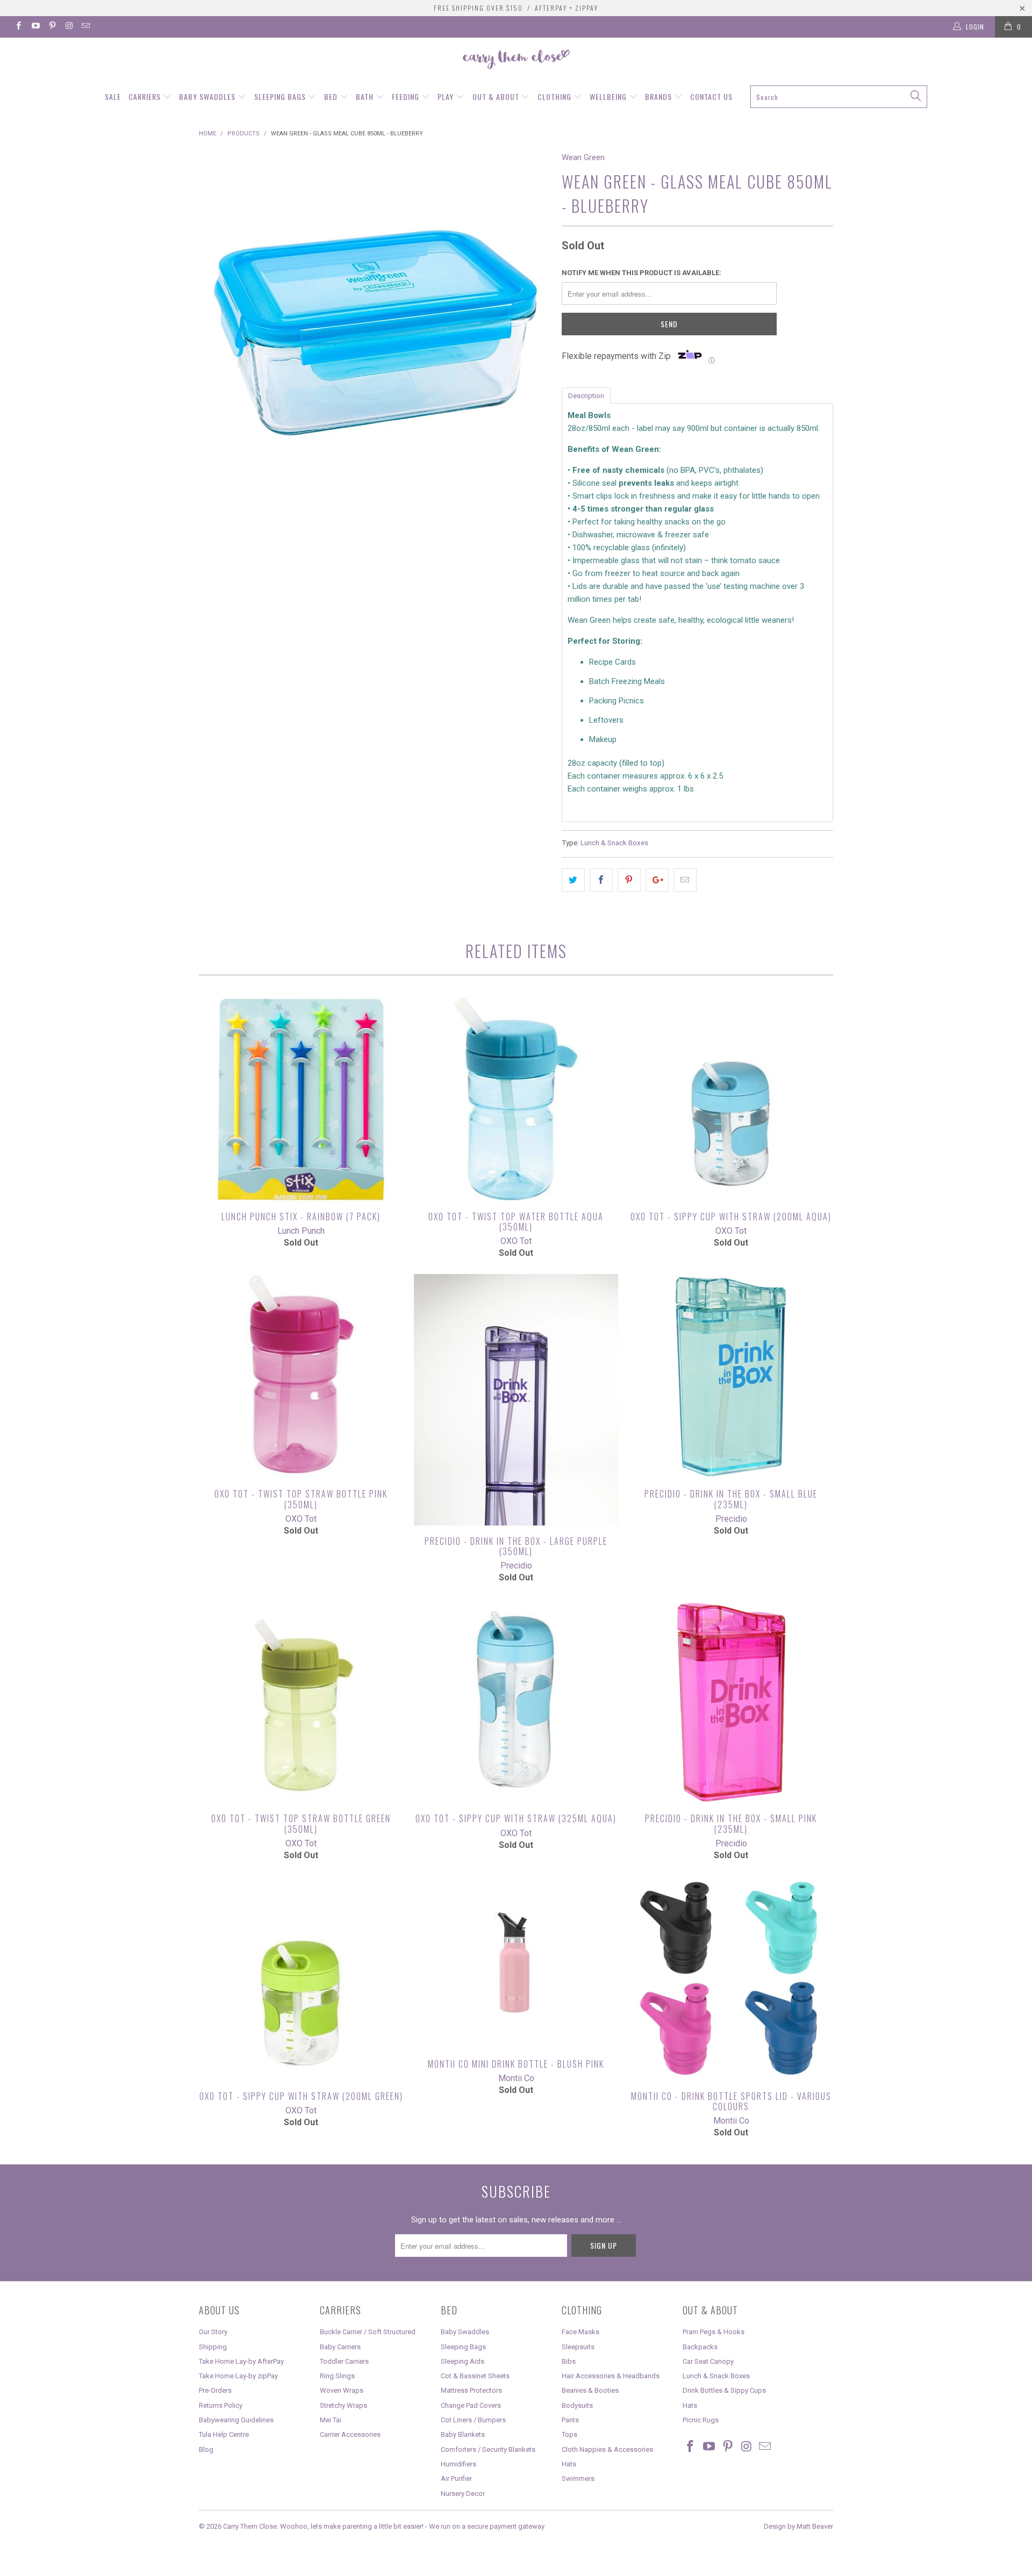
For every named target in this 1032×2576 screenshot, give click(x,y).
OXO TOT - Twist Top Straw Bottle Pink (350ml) (301, 1376)
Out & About (497, 96)
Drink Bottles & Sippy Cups (724, 2390)
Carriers (146, 96)
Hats (569, 2464)
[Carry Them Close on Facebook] (18, 27)
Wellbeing (609, 96)
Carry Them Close (250, 2526)
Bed (332, 96)
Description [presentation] (586, 396)
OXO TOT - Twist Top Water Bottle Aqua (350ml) (516, 1099)
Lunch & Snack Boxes (614, 843)
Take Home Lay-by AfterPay (241, 2361)
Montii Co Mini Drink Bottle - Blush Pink (516, 1962)
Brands (660, 96)
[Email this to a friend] (685, 880)
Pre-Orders (215, 2390)
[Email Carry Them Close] (85, 27)
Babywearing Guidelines (236, 2420)
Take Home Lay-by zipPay (238, 2376)
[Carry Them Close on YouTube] (35, 27)
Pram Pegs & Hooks (714, 2332)
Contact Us (711, 96)
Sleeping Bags (281, 96)
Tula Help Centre (224, 2434)
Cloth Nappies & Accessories (607, 2449)
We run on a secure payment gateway (487, 2526)
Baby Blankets (463, 2434)
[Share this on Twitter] (573, 880)
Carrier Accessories (350, 2434)
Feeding (407, 96)
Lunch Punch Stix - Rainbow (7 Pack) (301, 1099)
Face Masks (580, 2332)
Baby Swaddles (208, 96)
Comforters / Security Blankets (488, 2449)
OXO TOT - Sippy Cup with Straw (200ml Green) (301, 1978)
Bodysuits (577, 2405)
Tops (569, 2434)
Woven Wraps (342, 2390)
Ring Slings (337, 2376)
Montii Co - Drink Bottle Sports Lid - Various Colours (731, 1978)
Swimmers (578, 2478)
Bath (366, 96)
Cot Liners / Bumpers (473, 2420)
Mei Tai (331, 2420)
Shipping (213, 2347)
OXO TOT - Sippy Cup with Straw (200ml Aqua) (731, 1099)
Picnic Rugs (701, 2420)
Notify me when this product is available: (642, 273)
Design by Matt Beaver (798, 2526)
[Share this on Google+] (657, 880)
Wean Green (583, 157)
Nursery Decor (463, 2494)
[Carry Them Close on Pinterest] (52, 27)
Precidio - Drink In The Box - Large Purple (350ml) (516, 1399)
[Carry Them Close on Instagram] (69, 27)
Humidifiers (458, 2464)
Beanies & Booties (590, 2390)
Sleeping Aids (463, 2361)
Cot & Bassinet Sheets (475, 2376)
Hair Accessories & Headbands (611, 2376)
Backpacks (700, 2347)
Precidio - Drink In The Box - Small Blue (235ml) (731, 1376)
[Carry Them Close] (516, 60)
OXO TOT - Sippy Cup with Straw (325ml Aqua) (516, 1701)
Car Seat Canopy (708, 2361)
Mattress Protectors (471, 2390)
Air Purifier (456, 2478)
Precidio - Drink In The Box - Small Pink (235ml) (731, 1701)
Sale (113, 96)
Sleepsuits (578, 2347)
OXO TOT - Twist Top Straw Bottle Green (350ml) (301, 1701)
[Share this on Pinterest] (629, 880)
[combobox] (838, 97)
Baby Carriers (340, 2347)
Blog (206, 2449)
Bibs (569, 2361)
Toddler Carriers (344, 2361)
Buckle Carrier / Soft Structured (368, 2332)
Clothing (556, 96)
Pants (570, 2420)
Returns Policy (221, 2405)
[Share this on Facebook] (601, 880)
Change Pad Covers (471, 2405)
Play (447, 96)
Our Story (213, 2332)
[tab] (586, 395)
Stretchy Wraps (343, 2405)
